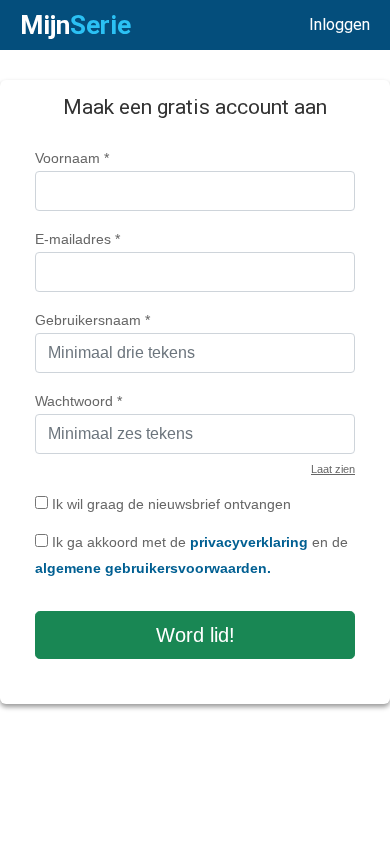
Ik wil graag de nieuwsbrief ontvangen (169, 504)
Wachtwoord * (78, 401)
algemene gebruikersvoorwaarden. (153, 568)
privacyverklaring (249, 542)
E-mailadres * (77, 239)
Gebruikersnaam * (92, 320)
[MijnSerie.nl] (75, 25)
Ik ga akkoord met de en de (191, 555)
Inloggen (339, 24)
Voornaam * (72, 158)
